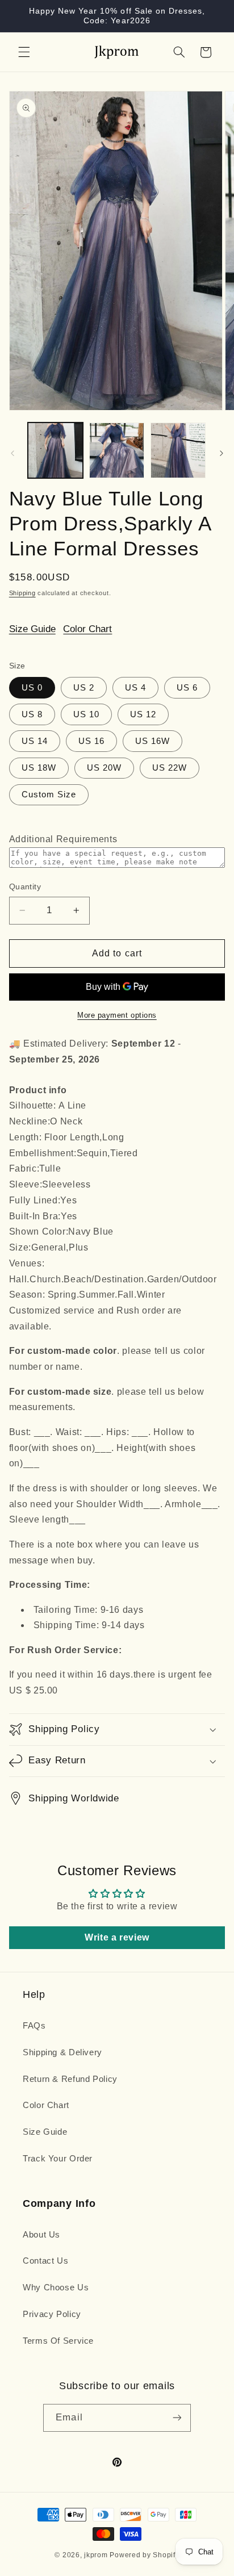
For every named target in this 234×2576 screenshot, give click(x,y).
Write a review (117, 1937)
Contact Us (45, 2261)
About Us (41, 2235)
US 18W (39, 768)
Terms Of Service (58, 2341)
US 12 (143, 714)
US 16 (91, 741)
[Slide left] (12, 453)
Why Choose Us (56, 2288)
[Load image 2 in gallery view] (117, 450)
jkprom (96, 2555)
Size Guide (32, 629)
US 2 (84, 688)
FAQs (34, 2026)
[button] (24, 52)
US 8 (32, 714)
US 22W (170, 768)
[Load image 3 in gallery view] (178, 450)
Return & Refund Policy (70, 2079)
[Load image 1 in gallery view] (55, 450)
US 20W (104, 768)
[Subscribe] (177, 2418)
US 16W (152, 741)
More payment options (117, 1015)
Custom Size (49, 794)
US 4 (135, 688)
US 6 (187, 688)
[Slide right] (222, 453)
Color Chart (87, 629)
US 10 (86, 714)
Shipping (22, 593)
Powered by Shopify (144, 2555)
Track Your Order (58, 2159)
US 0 (32, 688)
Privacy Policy (52, 2314)
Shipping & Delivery (62, 2052)
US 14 (35, 741)
